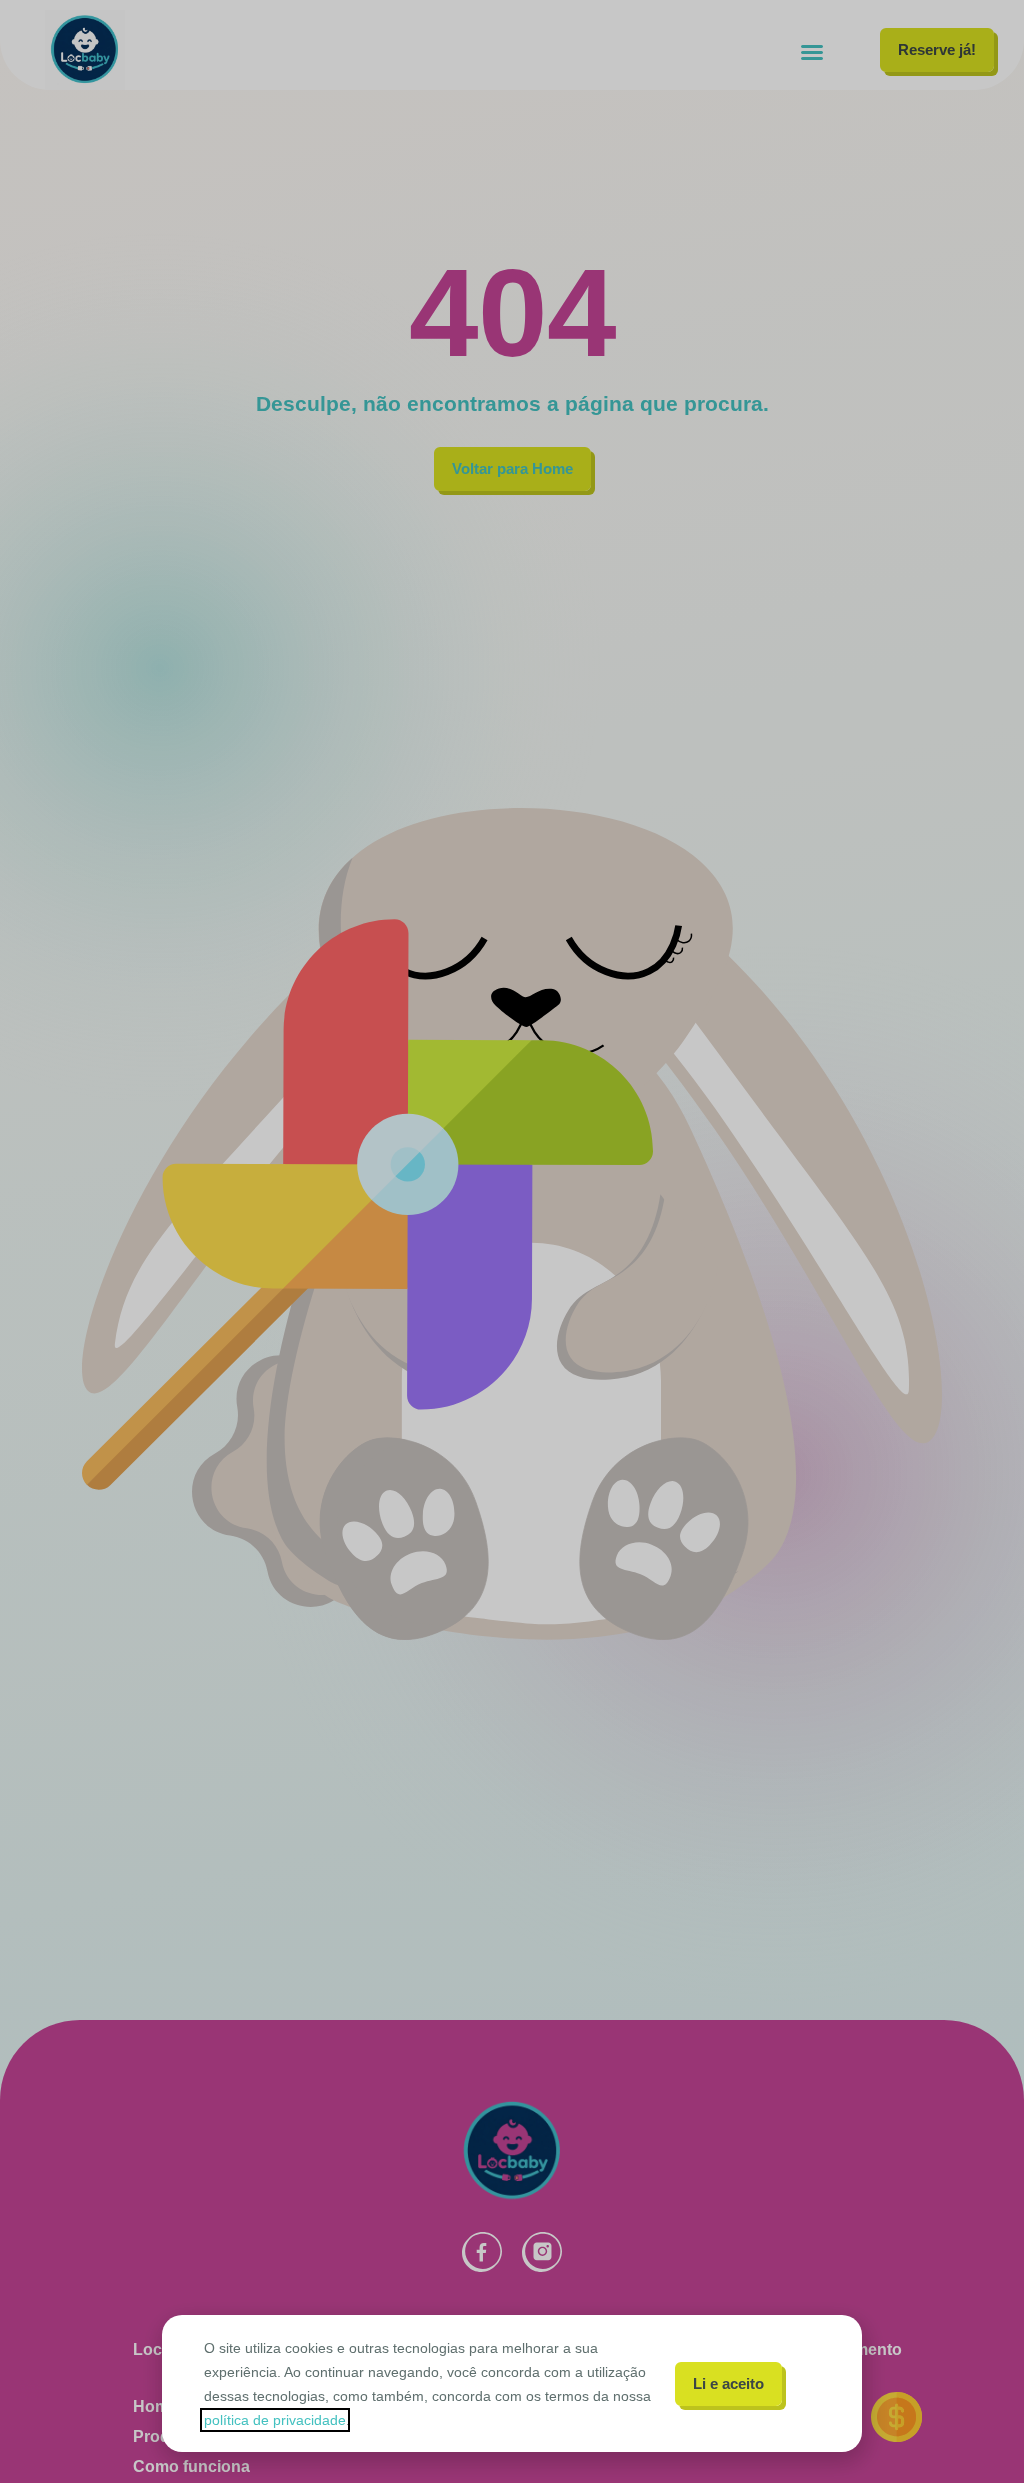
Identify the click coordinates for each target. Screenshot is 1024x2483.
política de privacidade (275, 2420)
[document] (512, 1241)
